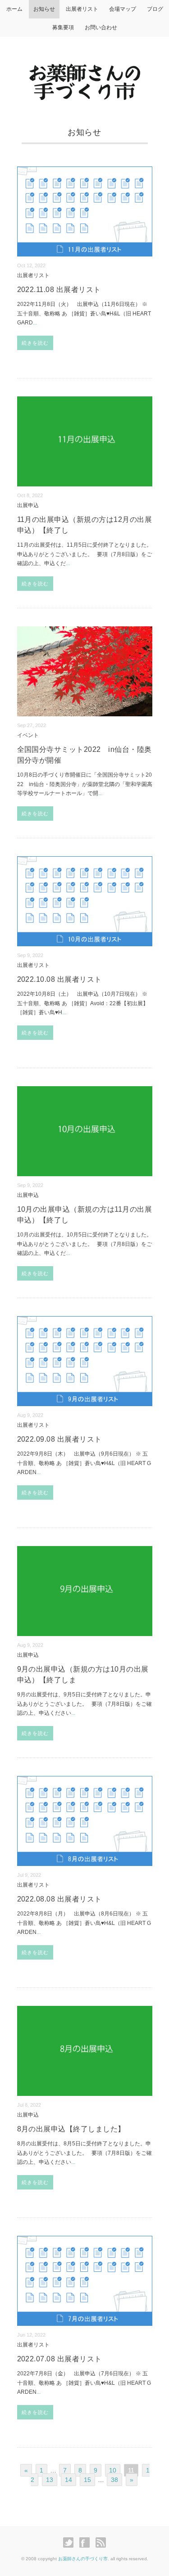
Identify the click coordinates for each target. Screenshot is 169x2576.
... (35, 323)
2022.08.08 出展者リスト (59, 1899)
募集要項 (63, 27)
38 (114, 2480)
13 (50, 2480)
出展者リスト (82, 9)
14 (69, 2480)
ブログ (155, 9)
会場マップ (123, 9)
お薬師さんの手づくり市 (83, 2559)
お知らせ (44, 9)
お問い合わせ (101, 27)
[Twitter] (71, 2543)
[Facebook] (87, 2543)
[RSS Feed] (101, 2543)
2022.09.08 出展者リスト (59, 1439)
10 (113, 2470)
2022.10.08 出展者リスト (59, 979)
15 (87, 2480)
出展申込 (28, 505)
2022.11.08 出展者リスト (59, 290)
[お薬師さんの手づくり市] (85, 72)
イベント (28, 735)
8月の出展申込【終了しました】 (71, 2129)
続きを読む (35, 343)
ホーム (14, 9)
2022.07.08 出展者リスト (59, 2359)
